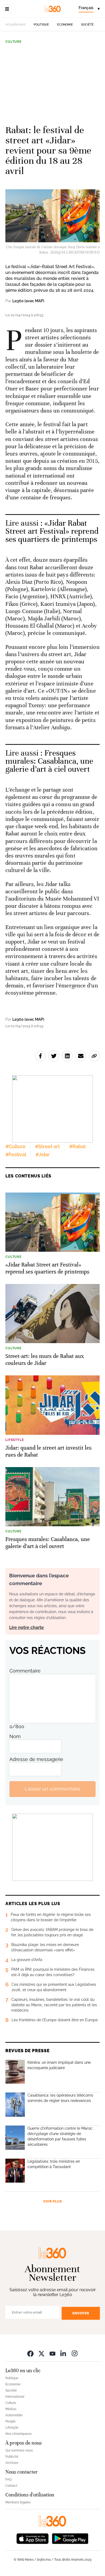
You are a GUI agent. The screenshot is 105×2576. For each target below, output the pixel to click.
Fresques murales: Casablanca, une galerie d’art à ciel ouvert (49, 761)
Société (87, 25)
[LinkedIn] (64, 2353)
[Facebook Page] (30, 2353)
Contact (11, 2486)
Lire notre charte (27, 1627)
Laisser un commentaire (52, 1789)
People (10, 2421)
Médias (11, 2409)
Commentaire (25, 1671)
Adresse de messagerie (36, 1759)
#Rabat (77, 1146)
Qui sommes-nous (19, 2450)
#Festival (16, 1154)
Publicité (12, 2457)
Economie (65, 25)
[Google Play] (70, 2538)
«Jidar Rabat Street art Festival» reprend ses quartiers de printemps (52, 531)
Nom (15, 1736)
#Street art (47, 1146)
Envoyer (81, 2313)
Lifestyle (12, 2428)
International (15, 2397)
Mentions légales (18, 2502)
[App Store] (33, 2538)
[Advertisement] (52, 82)
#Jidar (43, 1154)
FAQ (8, 2479)
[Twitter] (41, 2353)
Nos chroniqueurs (19, 2434)
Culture (13, 42)
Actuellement (15, 24)
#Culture (15, 1146)
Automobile (14, 2415)
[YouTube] (52, 2353)
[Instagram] (75, 2353)
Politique (41, 25)
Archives (12, 2463)
